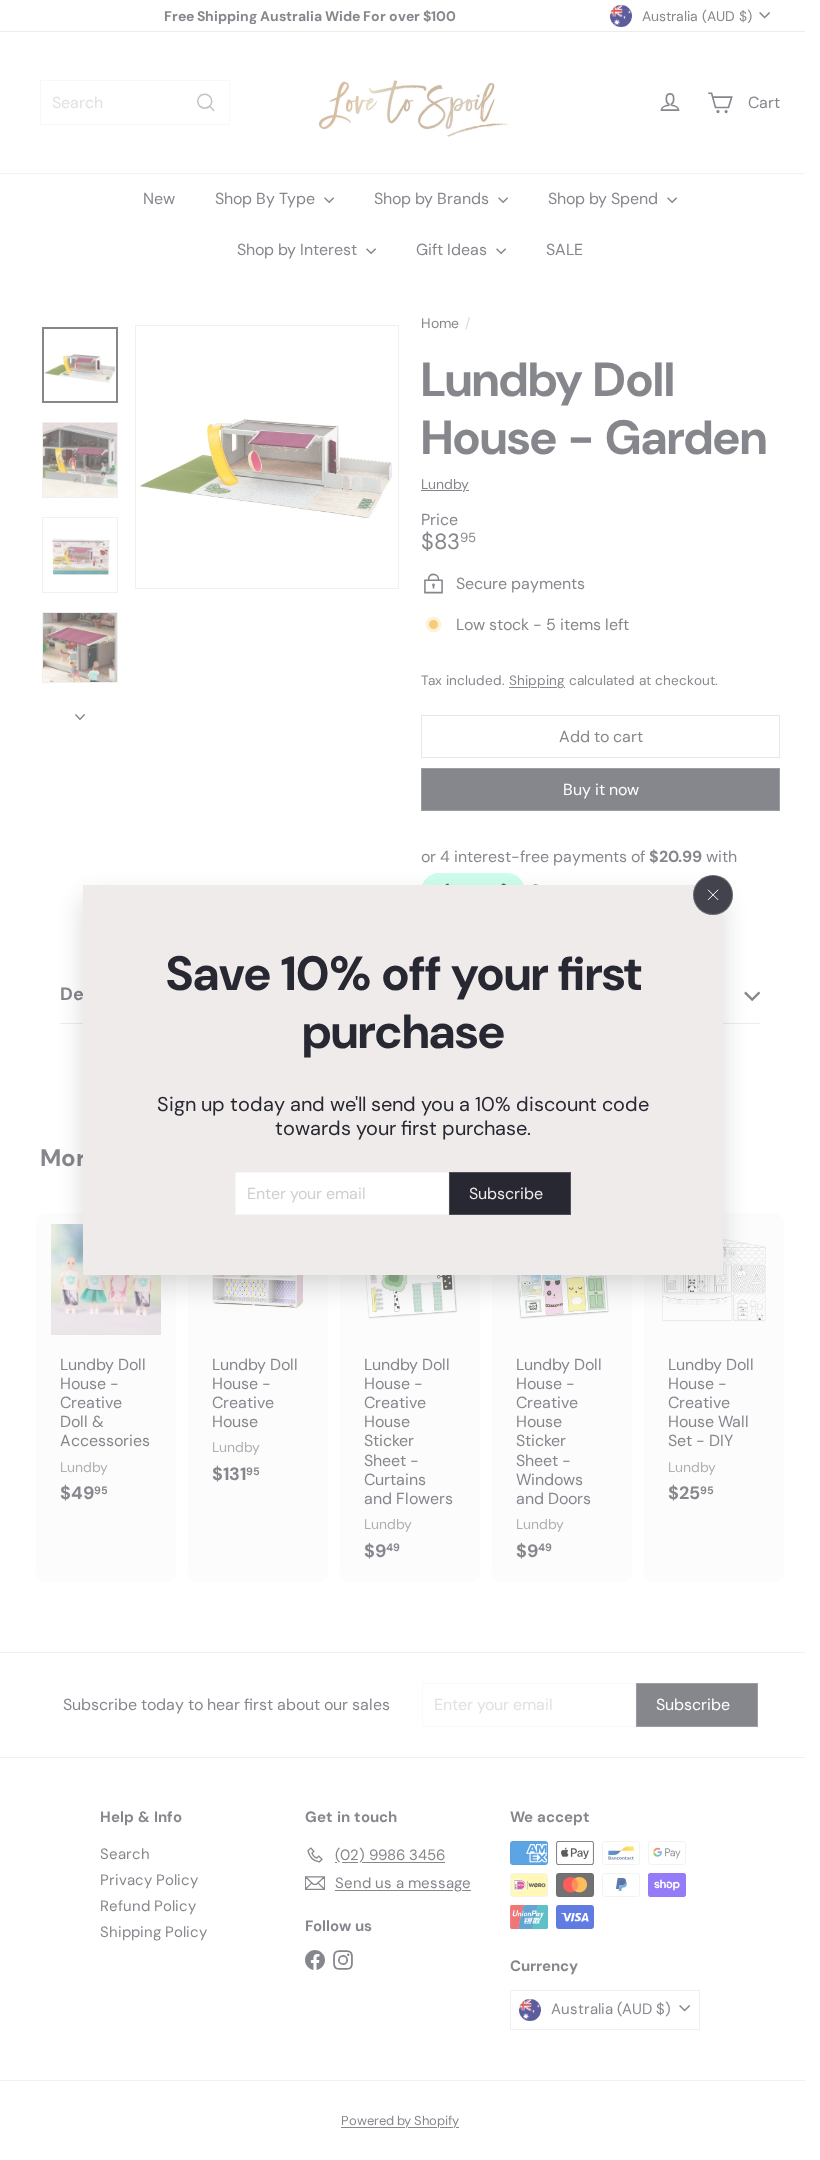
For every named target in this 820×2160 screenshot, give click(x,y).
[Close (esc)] (713, 895)
